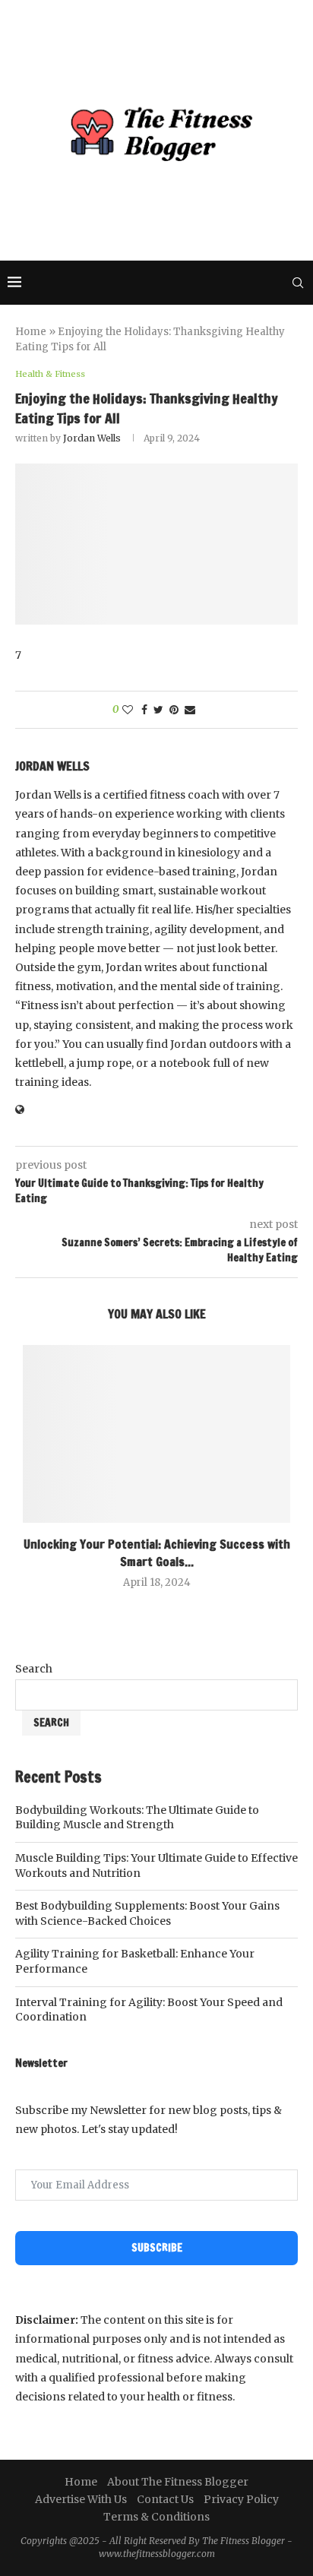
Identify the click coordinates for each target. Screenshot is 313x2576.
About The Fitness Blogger (178, 2482)
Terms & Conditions (156, 2517)
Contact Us (165, 2499)
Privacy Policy (241, 2499)
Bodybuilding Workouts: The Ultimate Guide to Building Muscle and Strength (137, 1818)
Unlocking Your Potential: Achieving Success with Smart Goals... (157, 1552)
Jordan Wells (92, 438)
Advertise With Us (81, 2499)
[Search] (298, 283)
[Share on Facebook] (144, 710)
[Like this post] (128, 710)
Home (31, 332)
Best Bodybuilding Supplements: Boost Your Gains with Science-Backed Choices (147, 1913)
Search (34, 1669)
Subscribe (157, 2248)
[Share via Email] (190, 710)
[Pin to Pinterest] (174, 710)
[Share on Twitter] (158, 710)
